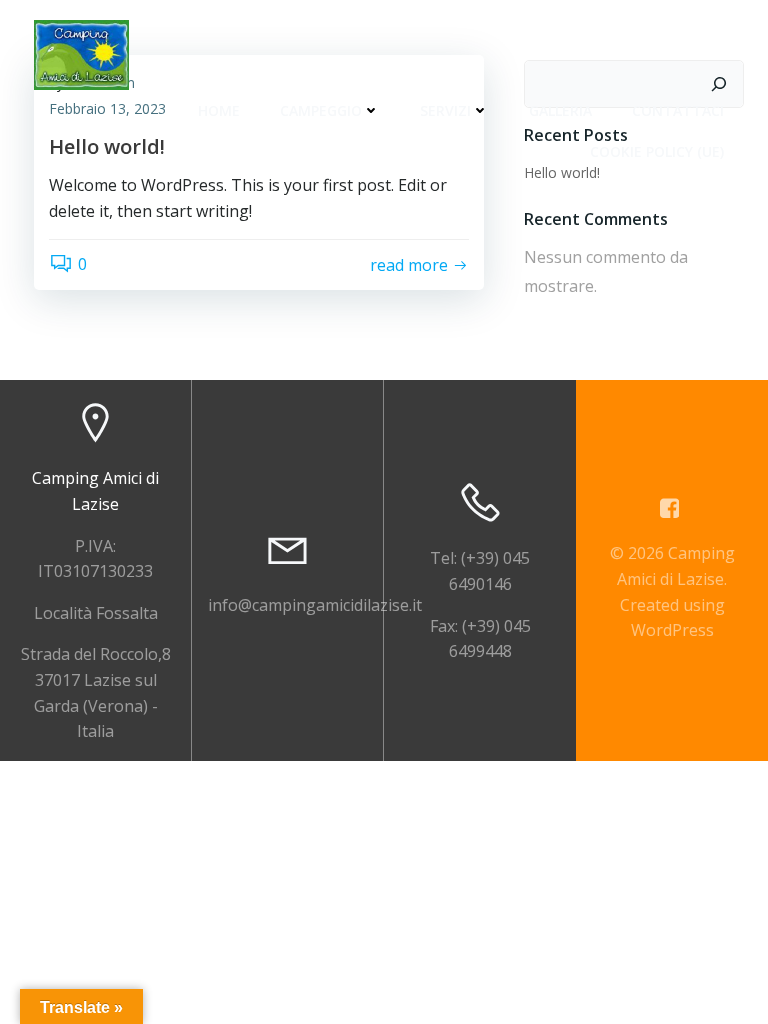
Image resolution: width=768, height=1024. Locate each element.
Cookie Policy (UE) (657, 151)
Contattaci (678, 110)
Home (219, 110)
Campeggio (321, 110)
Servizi (445, 110)
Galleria (560, 110)
